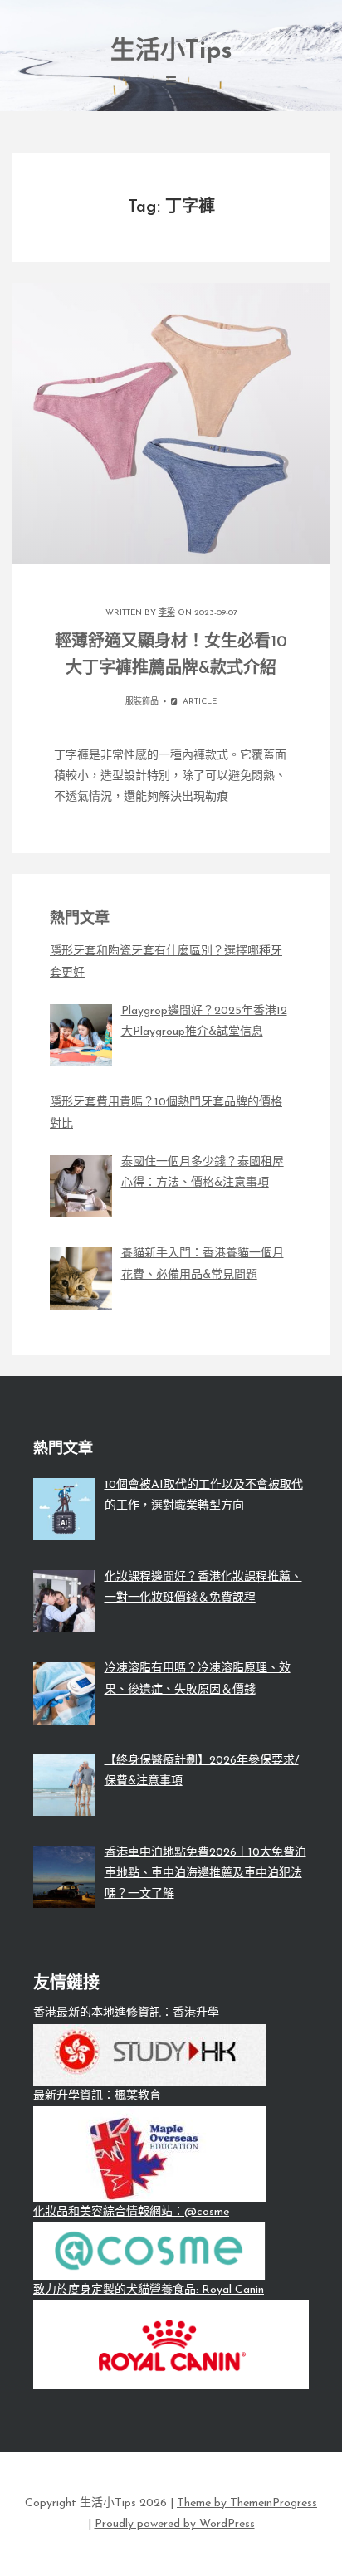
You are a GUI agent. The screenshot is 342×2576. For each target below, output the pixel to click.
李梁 (167, 613)
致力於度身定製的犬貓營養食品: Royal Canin (149, 2290)
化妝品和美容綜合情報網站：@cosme (131, 2212)
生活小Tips (171, 52)
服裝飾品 (142, 702)
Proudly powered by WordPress (175, 2524)
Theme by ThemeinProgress (247, 2503)
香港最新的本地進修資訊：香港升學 (126, 2013)
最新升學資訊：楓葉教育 (97, 2096)
